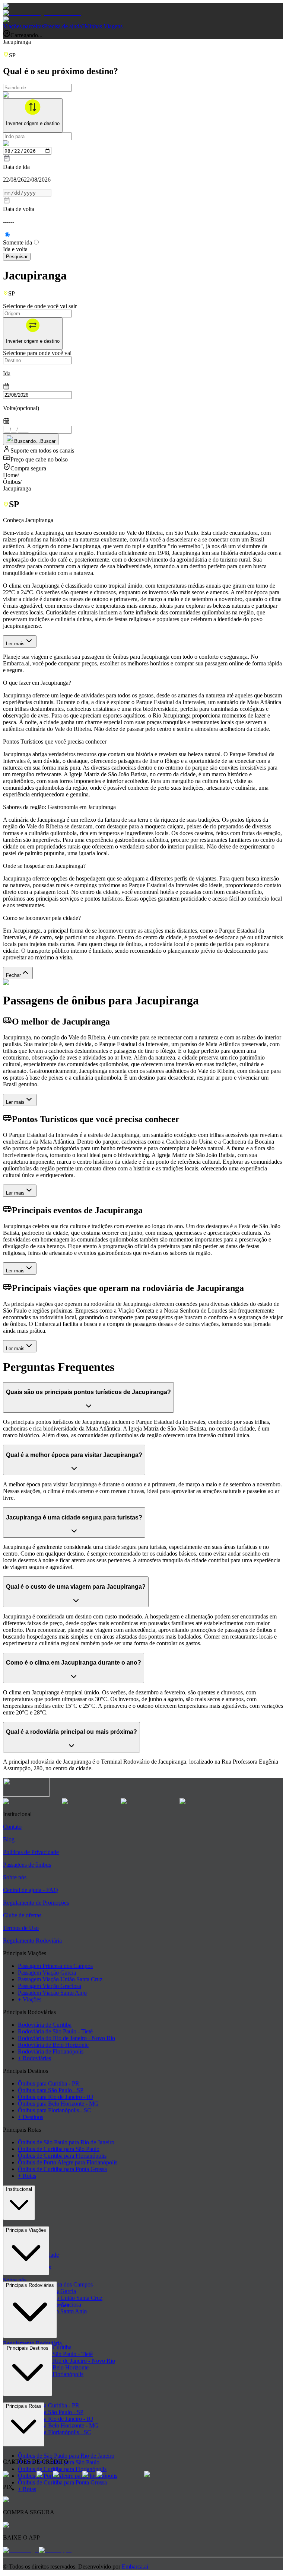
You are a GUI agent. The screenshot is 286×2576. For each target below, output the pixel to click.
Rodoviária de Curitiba (45, 2025)
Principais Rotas (24, 2406)
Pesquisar (17, 257)
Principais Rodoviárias (30, 2285)
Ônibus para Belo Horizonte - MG (58, 2104)
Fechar (13, 975)
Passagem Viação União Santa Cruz (60, 1979)
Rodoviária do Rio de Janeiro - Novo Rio (66, 2038)
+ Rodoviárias (34, 2058)
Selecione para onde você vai (37, 353)
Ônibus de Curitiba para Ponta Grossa (62, 2169)
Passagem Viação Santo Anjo (52, 1993)
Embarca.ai (135, 2567)
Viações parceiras (23, 26)
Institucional (19, 2189)
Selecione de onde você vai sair (40, 306)
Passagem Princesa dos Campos (55, 1966)
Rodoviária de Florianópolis (51, 2051)
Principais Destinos (28, 2348)
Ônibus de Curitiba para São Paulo (59, 2149)
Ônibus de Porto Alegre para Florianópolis (68, 2162)
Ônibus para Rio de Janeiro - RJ (55, 2097)
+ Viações (30, 1999)
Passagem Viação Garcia (47, 1973)
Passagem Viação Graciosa (50, 1986)
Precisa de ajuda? (64, 26)
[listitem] (32, 1801)
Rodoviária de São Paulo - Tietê (55, 2031)
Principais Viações (26, 2230)
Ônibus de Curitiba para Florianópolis (62, 2156)
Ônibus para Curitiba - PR (49, 2083)
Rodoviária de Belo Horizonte (53, 2045)
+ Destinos (31, 2117)
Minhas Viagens (104, 26)
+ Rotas (27, 2176)
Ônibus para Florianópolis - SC (55, 2110)
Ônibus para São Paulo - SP (51, 2090)
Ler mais (15, 644)
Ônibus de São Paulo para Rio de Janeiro (66, 2142)
